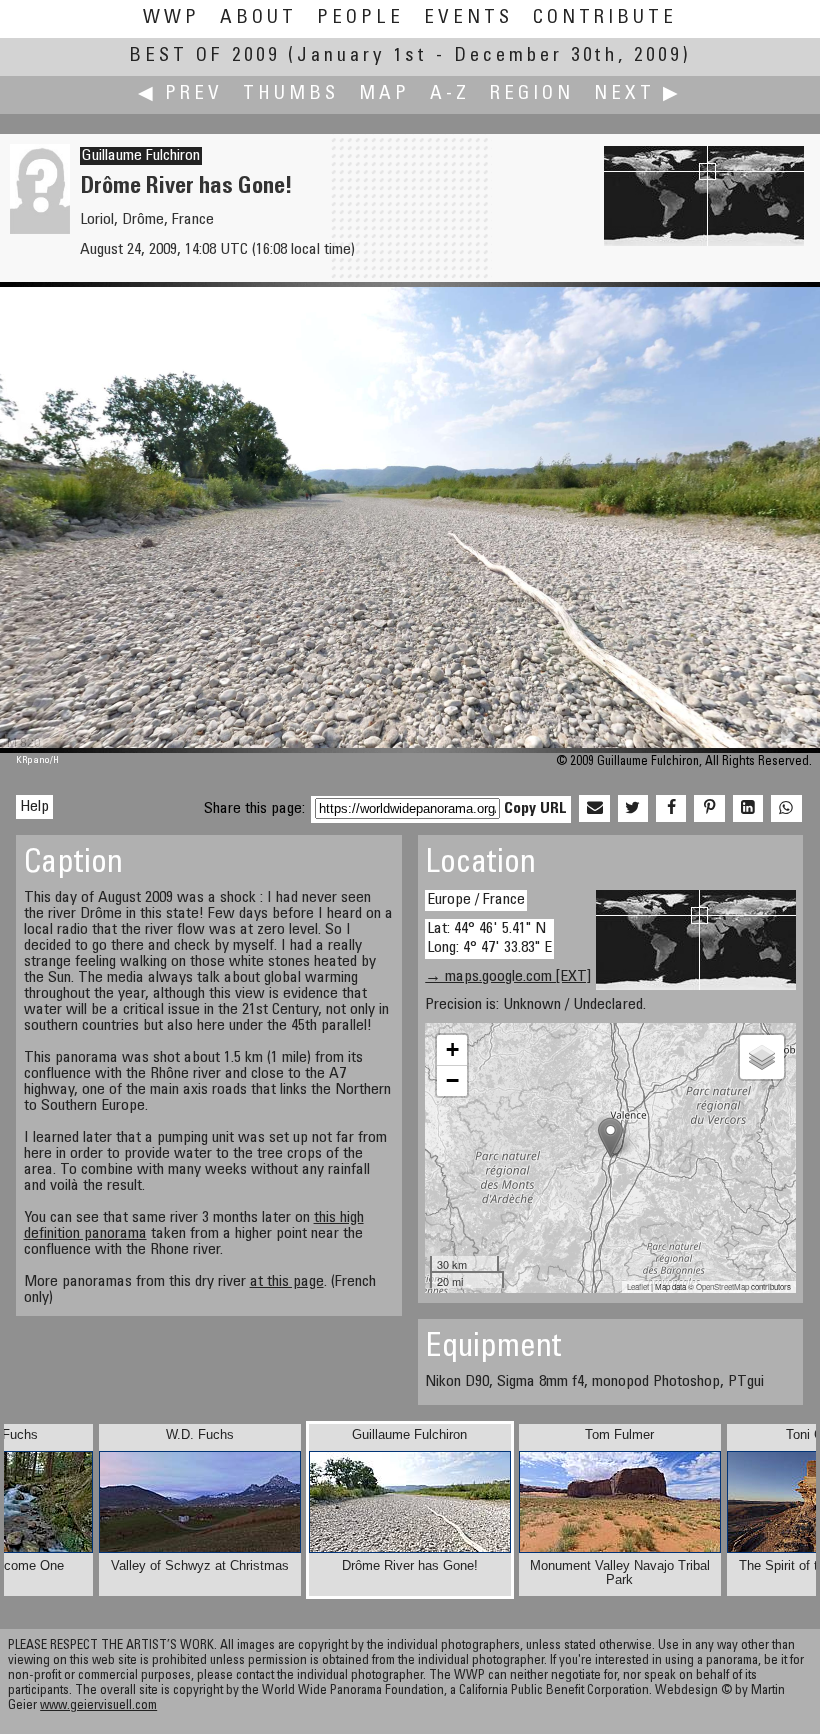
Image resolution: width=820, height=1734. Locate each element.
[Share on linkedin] (748, 809)
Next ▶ (638, 94)
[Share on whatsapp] (786, 809)
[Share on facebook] (671, 809)
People (360, 18)
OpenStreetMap (722, 1286)
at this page (287, 1282)
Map (384, 94)
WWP (171, 18)
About (258, 18)
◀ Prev (180, 94)
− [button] (452, 1080)
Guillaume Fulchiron (141, 156)
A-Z (450, 94)
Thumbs (291, 94)
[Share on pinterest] (709, 809)
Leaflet (638, 1286)
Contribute (605, 18)
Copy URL (535, 809)
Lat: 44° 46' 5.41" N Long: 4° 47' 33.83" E (489, 938)
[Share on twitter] (633, 809)
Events (468, 18)
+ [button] (452, 1049)
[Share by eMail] (594, 809)
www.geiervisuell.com (98, 1706)
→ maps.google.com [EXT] (508, 977)
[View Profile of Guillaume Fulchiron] (40, 230)
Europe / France (476, 900)
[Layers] (762, 1057)
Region (532, 94)
